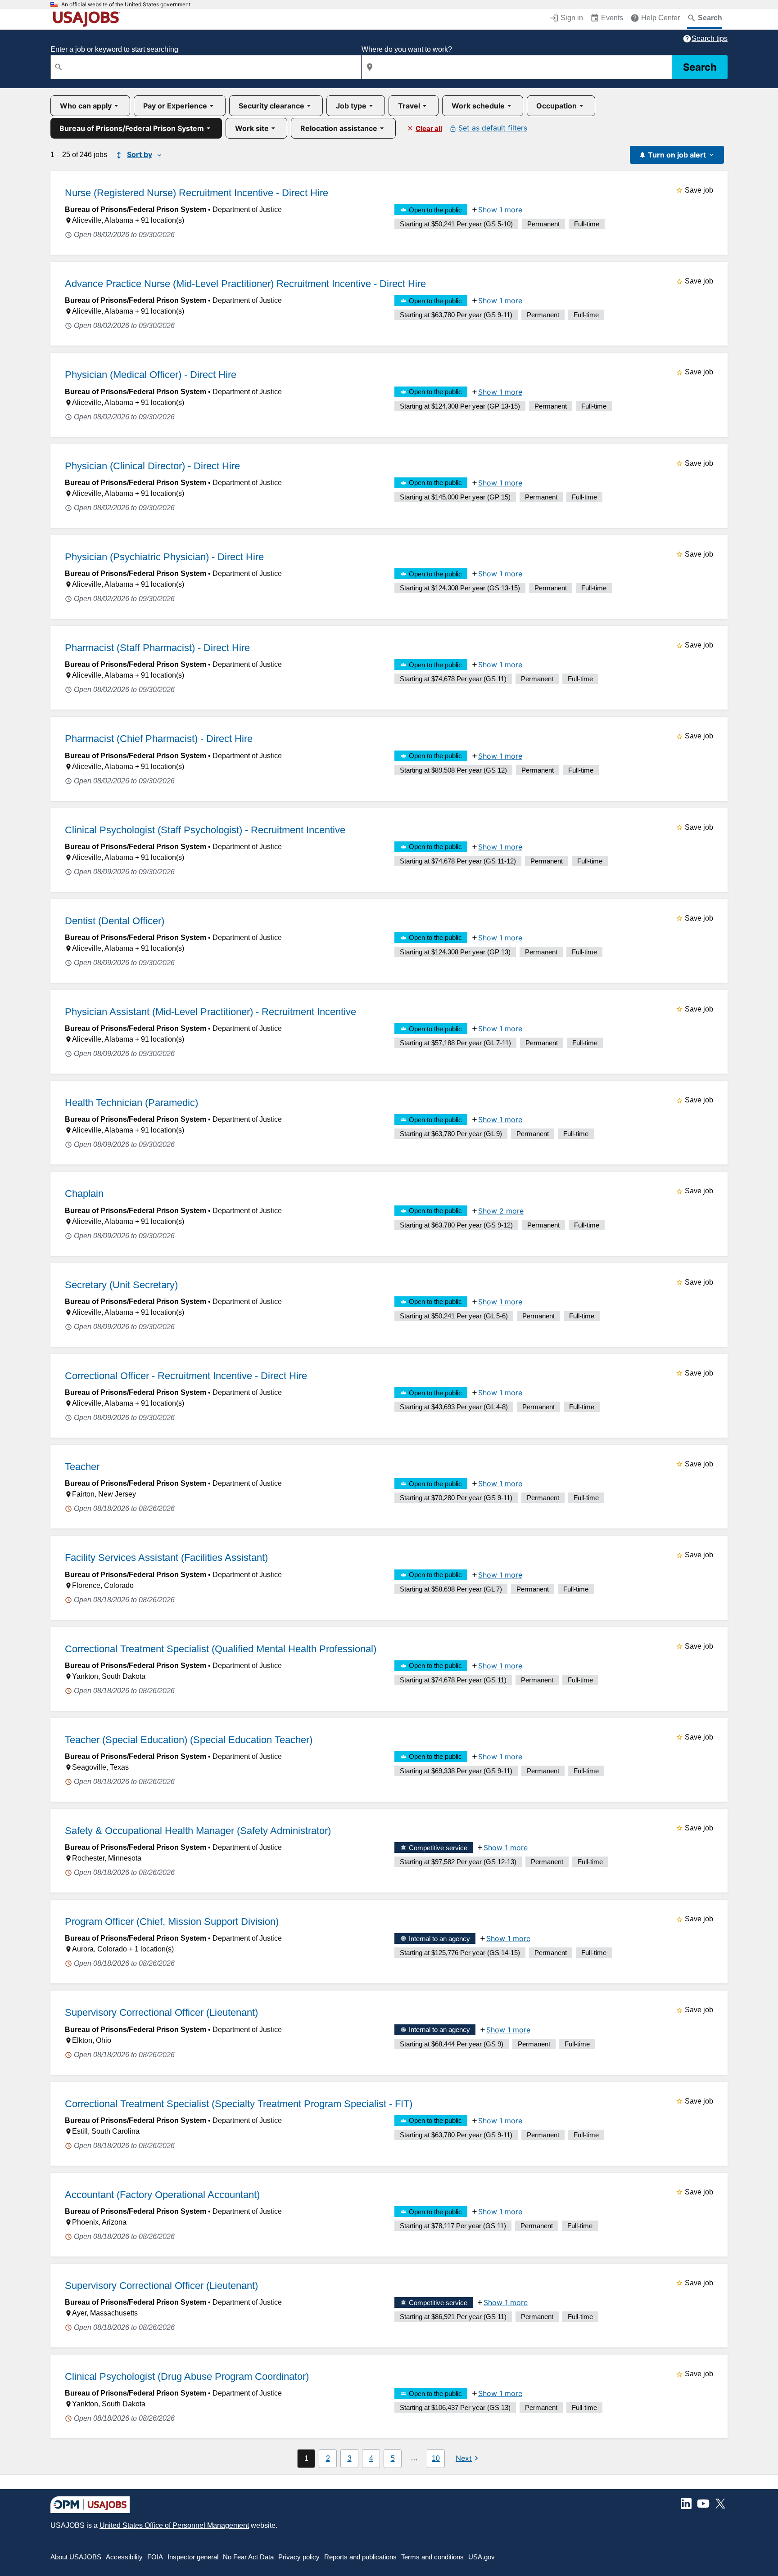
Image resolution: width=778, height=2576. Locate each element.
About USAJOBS (76, 2557)
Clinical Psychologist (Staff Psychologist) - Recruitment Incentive (205, 830)
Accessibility (124, 2557)
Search (700, 67)
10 (436, 2458)
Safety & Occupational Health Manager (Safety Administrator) (198, 1831)
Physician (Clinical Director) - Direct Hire (152, 466)
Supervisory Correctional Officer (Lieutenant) (161, 2012)
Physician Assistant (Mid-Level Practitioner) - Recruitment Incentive (210, 1012)
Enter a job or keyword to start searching (114, 49)
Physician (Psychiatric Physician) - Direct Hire (164, 557)
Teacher (82, 1467)
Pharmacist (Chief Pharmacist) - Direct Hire (159, 739)
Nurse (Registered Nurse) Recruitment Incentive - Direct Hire (197, 193)
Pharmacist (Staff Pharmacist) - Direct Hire (157, 648)
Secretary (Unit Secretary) (121, 1285)
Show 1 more (500, 210)
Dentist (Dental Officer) (115, 921)
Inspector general (193, 2557)
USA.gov (482, 2557)
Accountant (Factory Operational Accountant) (162, 2195)
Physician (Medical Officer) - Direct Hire (151, 375)
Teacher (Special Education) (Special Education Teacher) (189, 1740)
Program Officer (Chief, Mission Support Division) (172, 1922)
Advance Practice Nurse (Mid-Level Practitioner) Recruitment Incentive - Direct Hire (245, 284)
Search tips (710, 38)
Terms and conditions (432, 2557)
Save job (699, 190)
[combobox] (206, 67)
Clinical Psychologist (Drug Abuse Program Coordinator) (187, 2376)
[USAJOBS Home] (88, 19)
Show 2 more (501, 1211)
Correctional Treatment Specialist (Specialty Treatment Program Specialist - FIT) (239, 2104)
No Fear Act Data (248, 2557)
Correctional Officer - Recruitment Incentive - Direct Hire (186, 1376)
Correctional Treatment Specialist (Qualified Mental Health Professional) (221, 1649)
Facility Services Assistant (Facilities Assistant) (166, 1558)
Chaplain (84, 1194)
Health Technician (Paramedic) (131, 1103)
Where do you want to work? (407, 49)
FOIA (155, 2557)
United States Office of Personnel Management (174, 2525)
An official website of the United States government (126, 4)
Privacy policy (299, 2557)
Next (464, 2458)
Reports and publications (360, 2557)
